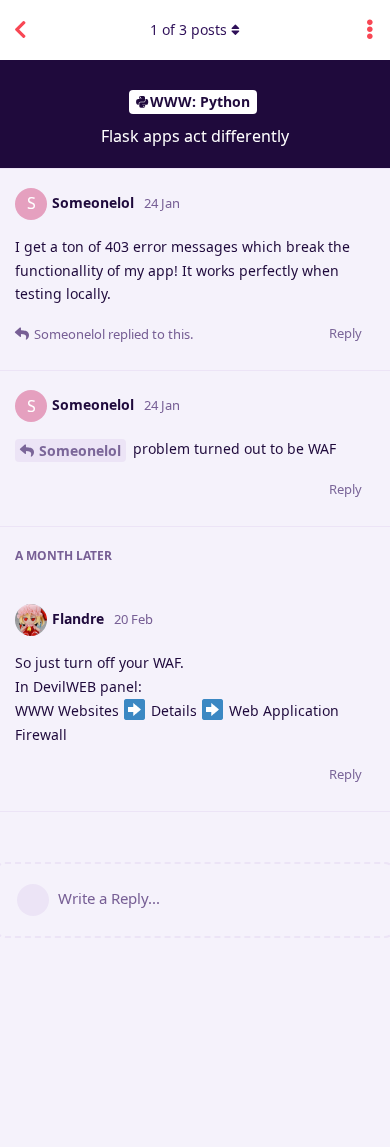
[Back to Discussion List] (20, 30)
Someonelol (80, 450)
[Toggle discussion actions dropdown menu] (370, 30)
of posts (188, 29)
